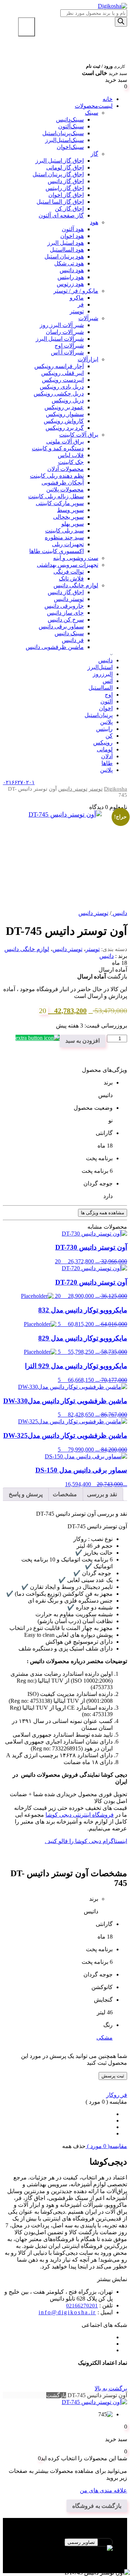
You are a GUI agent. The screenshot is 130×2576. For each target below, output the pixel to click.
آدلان (107, 756)
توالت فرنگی (69, 572)
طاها (107, 763)
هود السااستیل (67, 250)
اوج (109, 695)
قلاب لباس (71, 455)
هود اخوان (72, 236)
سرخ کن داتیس (66, 620)
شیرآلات (88, 318)
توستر (77, 311)
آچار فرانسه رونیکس (59, 366)
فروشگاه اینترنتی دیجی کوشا (80, 1815)
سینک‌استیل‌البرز (64, 140)
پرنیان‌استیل (99, 715)
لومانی (105, 749)
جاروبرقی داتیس (64, 606)
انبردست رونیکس (63, 380)
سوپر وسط (70, 510)
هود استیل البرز (66, 243)
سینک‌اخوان (70, 147)
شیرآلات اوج (69, 346)
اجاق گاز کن (69, 209)
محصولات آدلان (66, 469)
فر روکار (117, 2095)
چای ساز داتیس (65, 613)
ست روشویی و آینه (76, 558)
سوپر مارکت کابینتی (60, 503)
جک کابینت (71, 462)
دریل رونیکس (68, 400)
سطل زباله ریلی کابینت (56, 496)
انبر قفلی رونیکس (62, 373)
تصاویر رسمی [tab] (81, 2542)
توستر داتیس (69, 599)
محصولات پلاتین (65, 489)
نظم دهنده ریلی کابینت (57, 476)
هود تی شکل (69, 263)
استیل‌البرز (100, 667)
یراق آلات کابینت (79, 435)
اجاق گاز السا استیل (60, 202)
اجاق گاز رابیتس (65, 188)
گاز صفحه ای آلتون (61, 215)
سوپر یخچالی (68, 517)
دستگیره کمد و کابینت (58, 448)
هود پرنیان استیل (64, 257)
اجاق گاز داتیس (66, 181)
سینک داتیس (69, 633)
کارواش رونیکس (64, 421)
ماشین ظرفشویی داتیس (55, 647)
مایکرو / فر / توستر (76, 291)
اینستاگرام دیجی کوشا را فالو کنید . (86, 1841)
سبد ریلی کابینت (64, 531)
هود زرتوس (70, 284)
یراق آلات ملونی (65, 441)
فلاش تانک (71, 578)
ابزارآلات (88, 359)
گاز (94, 154)
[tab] (102, 1494)
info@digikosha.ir (67, 2312)
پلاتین (106, 722)
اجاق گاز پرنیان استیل (58, 174)
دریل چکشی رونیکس (59, 394)
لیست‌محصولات (94, 106)
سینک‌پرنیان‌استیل (63, 133)
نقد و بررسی (102, 1494)
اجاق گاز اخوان (66, 195)
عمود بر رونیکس (64, 407)
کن (109, 736)
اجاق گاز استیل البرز (60, 161)
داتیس (105, 660)
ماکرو (77, 298)
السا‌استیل (101, 688)
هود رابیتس (71, 277)
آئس (108, 681)
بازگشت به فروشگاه (97, 2506)
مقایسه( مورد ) (106, 2146)
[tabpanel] (65, 2552)
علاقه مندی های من (103, 2490)
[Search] (121, 22)
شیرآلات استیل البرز (60, 339)
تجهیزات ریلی (68, 544)
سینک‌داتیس (70, 120)
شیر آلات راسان (65, 332)
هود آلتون (73, 229)
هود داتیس (72, 270)
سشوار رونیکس (65, 414)
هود (94, 222)
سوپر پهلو (73, 524)
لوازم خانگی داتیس (76, 585)
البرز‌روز (103, 674)
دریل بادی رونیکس (62, 387)
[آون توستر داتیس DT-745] (65, 847)
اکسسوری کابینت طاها (57, 551)
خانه (108, 99)
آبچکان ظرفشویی (63, 483)
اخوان (106, 708)
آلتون (107, 701)
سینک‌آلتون (71, 126)
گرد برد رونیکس (65, 428)
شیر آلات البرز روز (62, 325)
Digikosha (116, 789)
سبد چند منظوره (64, 537)
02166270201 (82, 2306)
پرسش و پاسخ (26, 1494)
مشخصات (65, 1494)
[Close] (27, 27)
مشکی (105, 2038)
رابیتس (104, 729)
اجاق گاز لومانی (65, 167)
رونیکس (103, 743)
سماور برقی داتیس (61, 626)
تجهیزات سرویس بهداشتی (68, 565)
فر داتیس (73, 640)
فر (81, 304)
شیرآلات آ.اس (67, 352)
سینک (92, 113)
